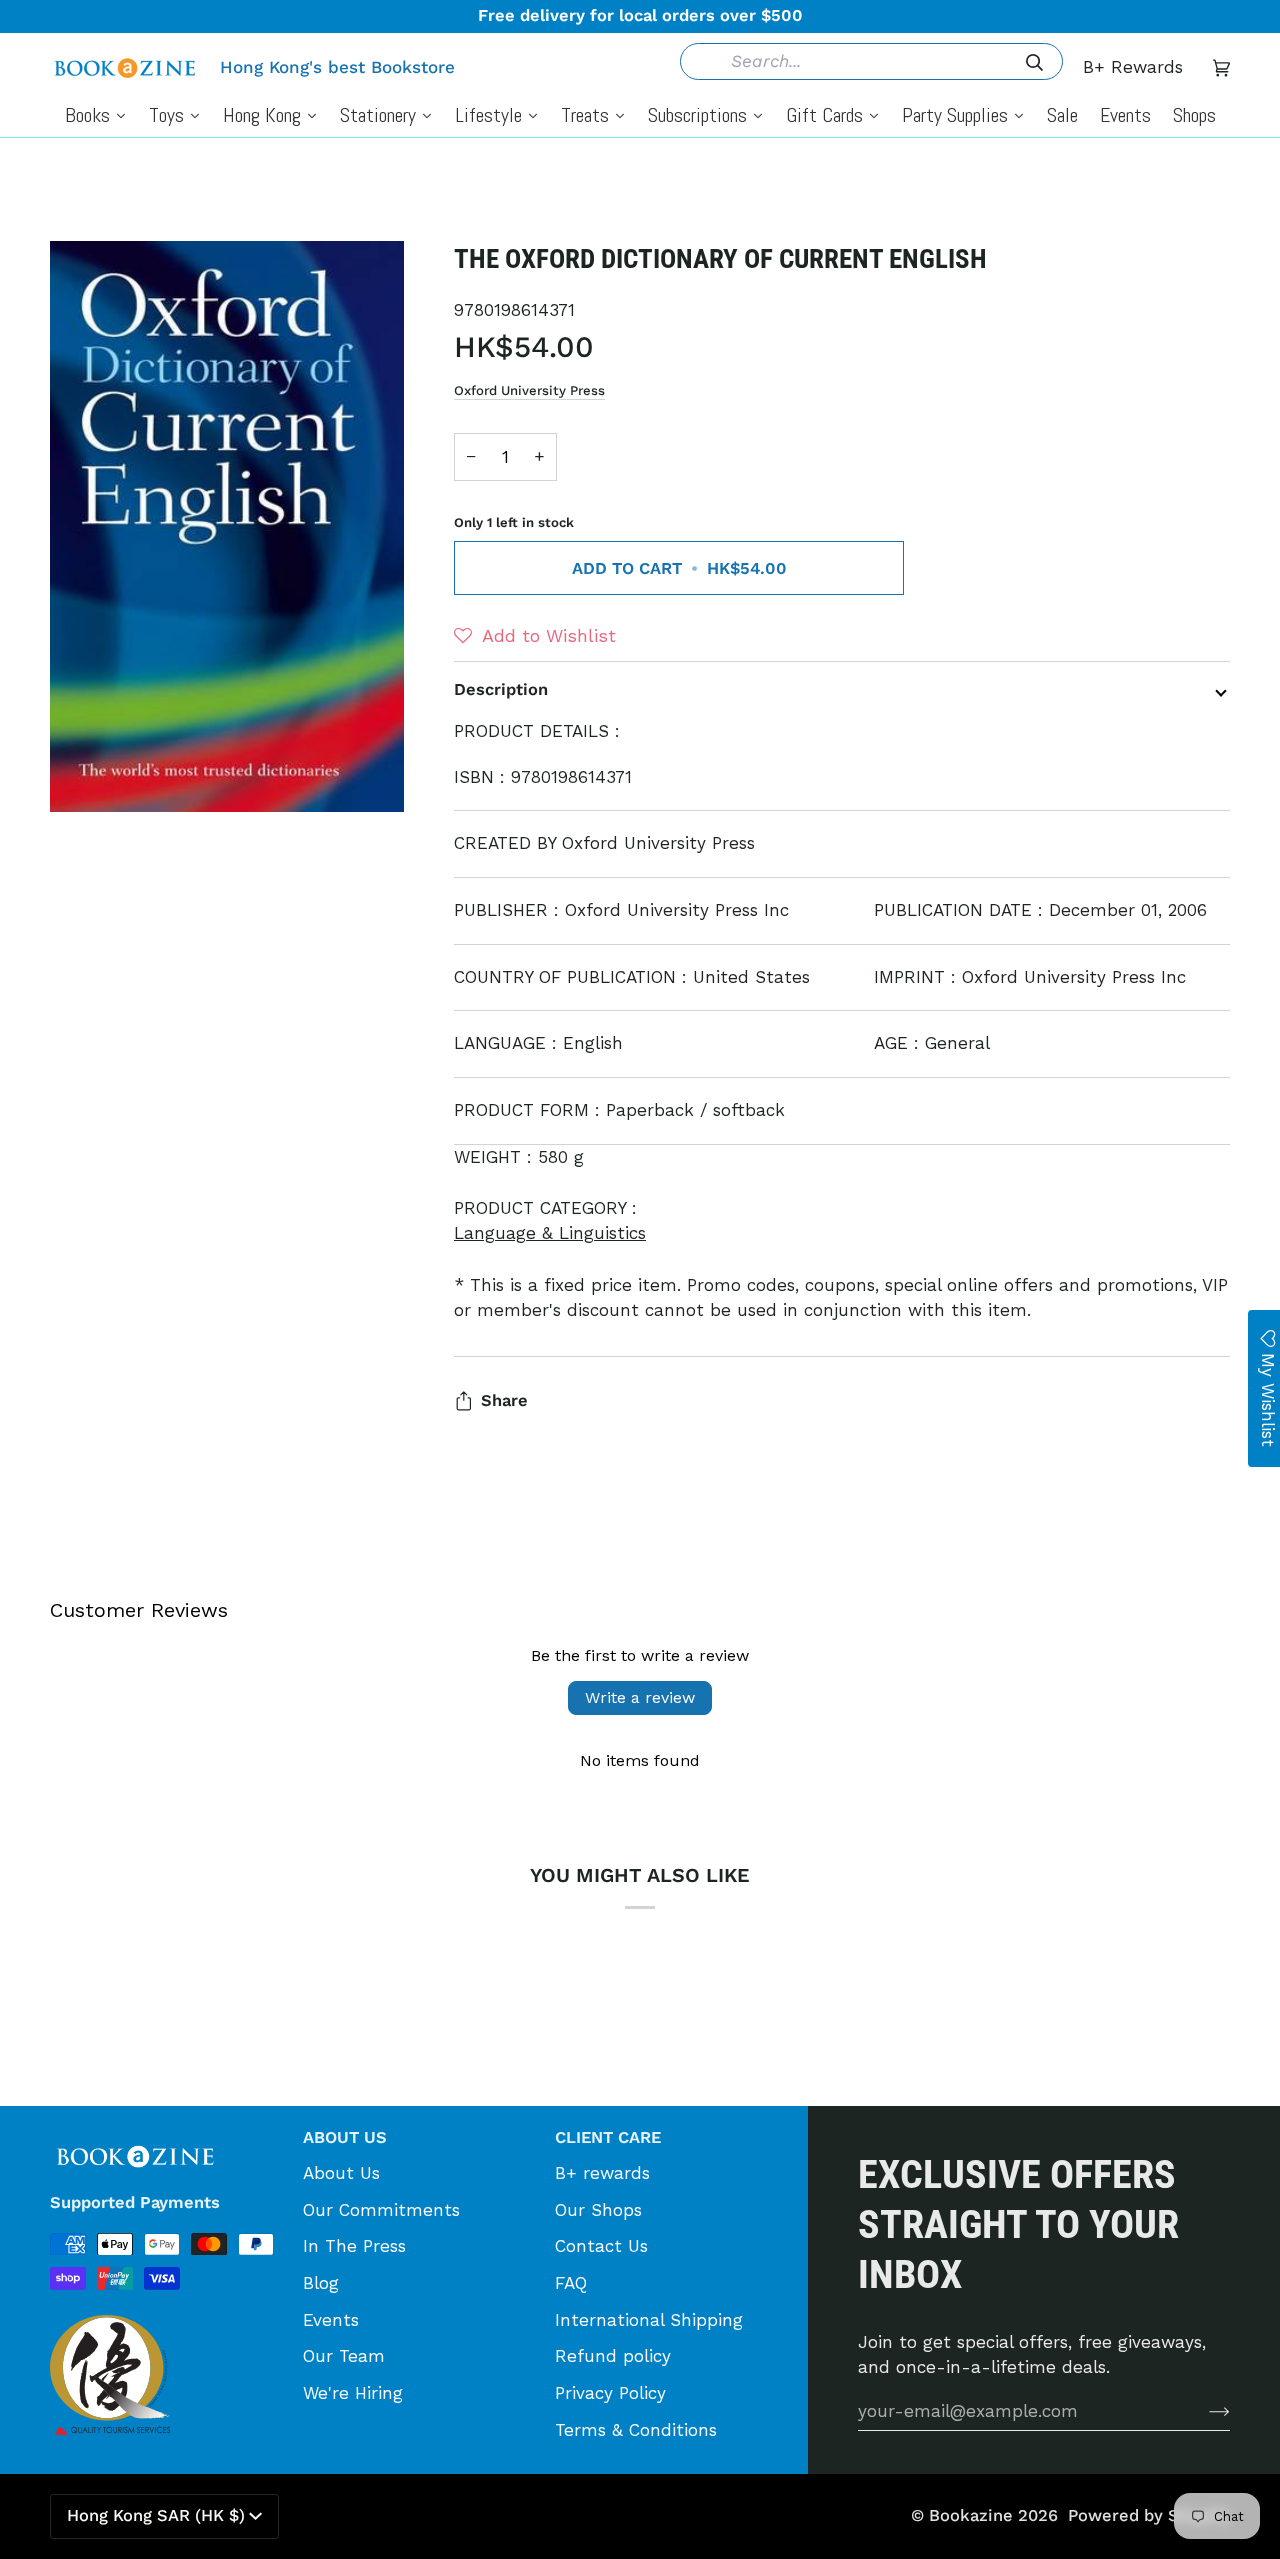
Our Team (344, 2356)
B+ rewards (602, 2173)
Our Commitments (381, 2210)
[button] (535, 636)
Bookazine (971, 2515)
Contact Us (601, 2246)
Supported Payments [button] (135, 2202)
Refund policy (613, 2356)
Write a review (640, 1697)
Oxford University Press (529, 390)
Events (331, 2320)
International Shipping (649, 2320)
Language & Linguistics (550, 1233)
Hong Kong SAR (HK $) (156, 2515)
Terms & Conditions (636, 2430)
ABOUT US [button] (345, 2137)
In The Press (354, 2246)
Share (504, 1400)
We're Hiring (353, 2393)
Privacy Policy (610, 2393)
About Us (341, 2173)
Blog (321, 2283)
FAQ (571, 2283)
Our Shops (598, 2210)
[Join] (1203, 2411)
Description (501, 689)
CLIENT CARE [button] (608, 2137)
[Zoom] (227, 526)
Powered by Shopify (1149, 2515)
